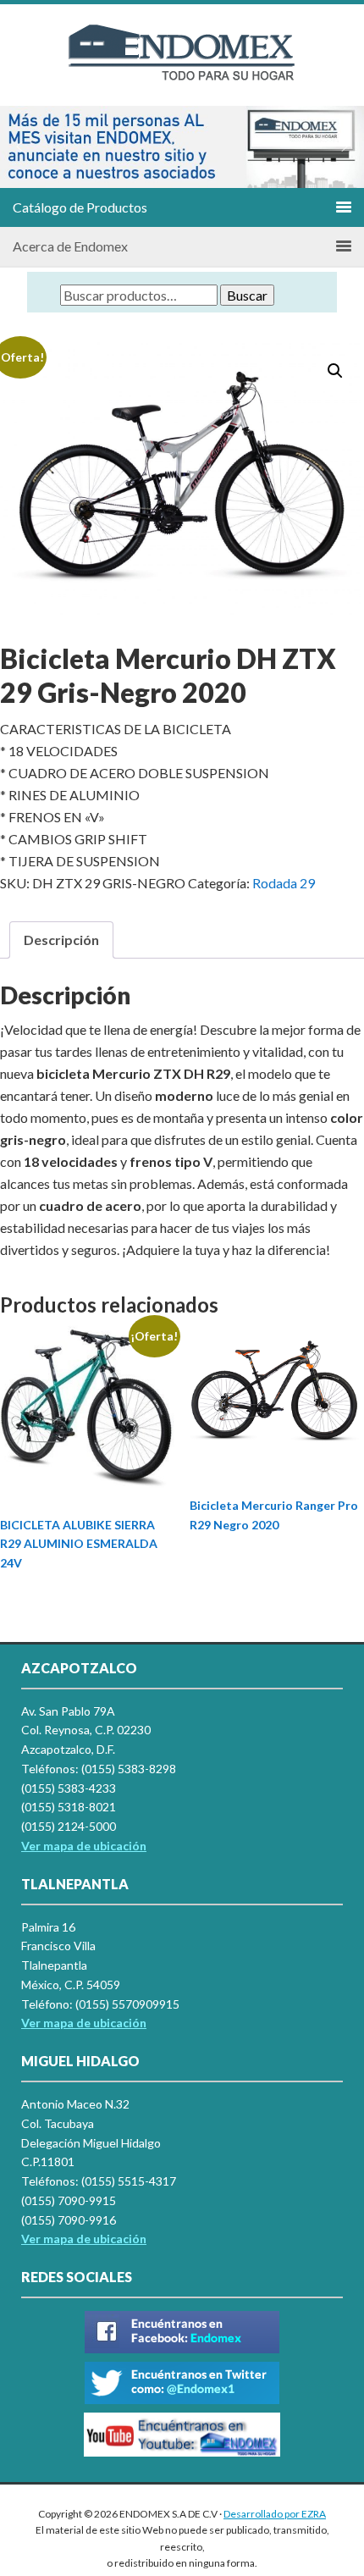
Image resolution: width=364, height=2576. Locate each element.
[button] (19, 146)
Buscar (247, 295)
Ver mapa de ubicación (84, 2023)
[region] (182, 147)
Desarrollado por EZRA (275, 2514)
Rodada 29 (284, 883)
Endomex (182, 68)
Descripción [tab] (61, 940)
